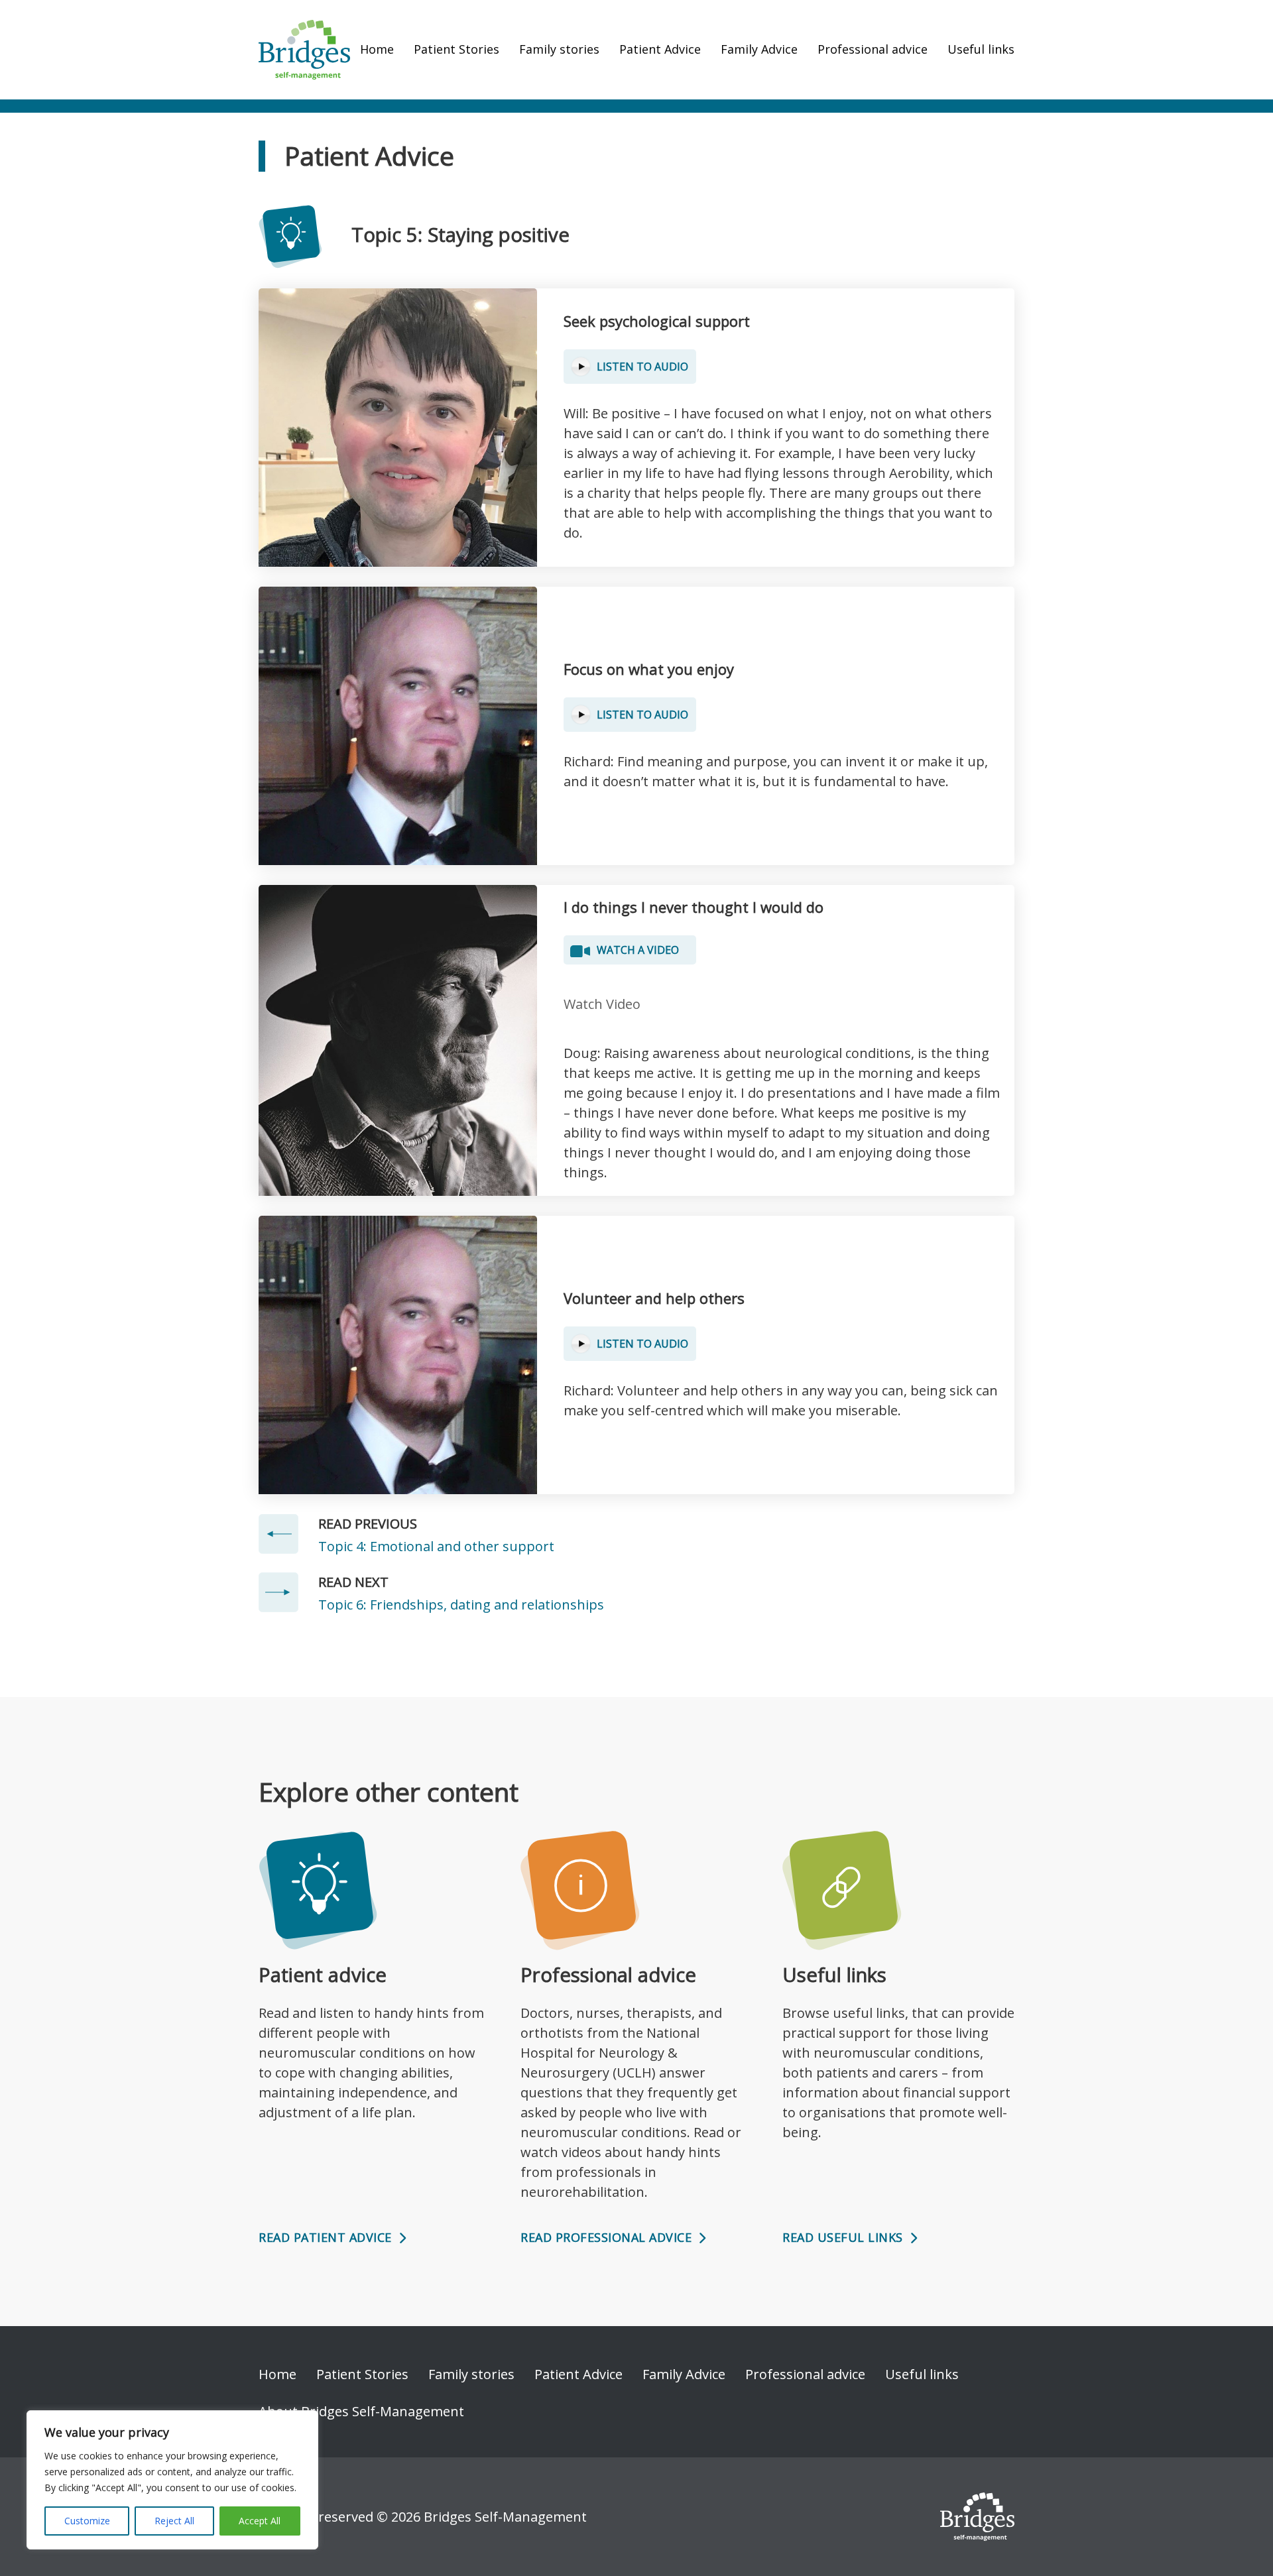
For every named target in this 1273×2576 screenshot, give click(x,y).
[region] (172, 2480)
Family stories (559, 49)
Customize (87, 2521)
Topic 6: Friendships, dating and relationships (461, 1605)
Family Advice (759, 49)
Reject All (174, 2521)
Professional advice (873, 49)
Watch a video (638, 950)
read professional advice (606, 2237)
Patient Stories (456, 49)
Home (377, 49)
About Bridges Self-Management (361, 2411)
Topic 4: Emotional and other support (436, 1546)
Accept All (260, 2521)
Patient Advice (660, 49)
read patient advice (325, 2237)
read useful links (843, 2237)
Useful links (981, 49)
